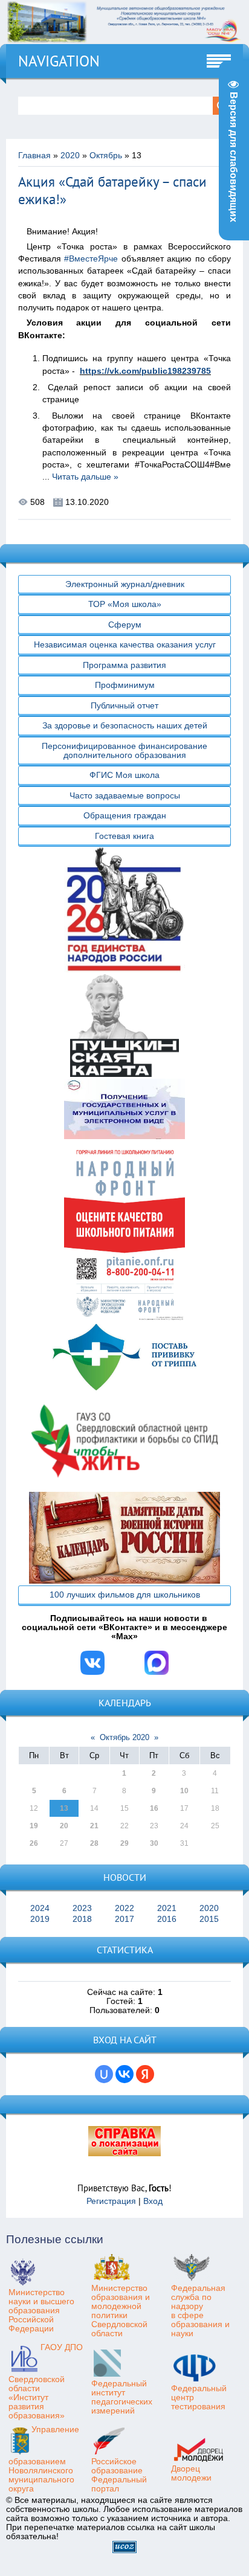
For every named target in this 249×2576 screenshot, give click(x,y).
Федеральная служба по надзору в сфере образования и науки (200, 2311)
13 (64, 1808)
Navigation (59, 61)
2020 (70, 156)
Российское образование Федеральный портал (119, 2475)
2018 (82, 1919)
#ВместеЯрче (91, 259)
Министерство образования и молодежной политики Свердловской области (121, 2311)
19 (34, 1826)
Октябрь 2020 (124, 1737)
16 (154, 1808)
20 (64, 1826)
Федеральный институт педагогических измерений (122, 2397)
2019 (40, 1919)
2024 (40, 1908)
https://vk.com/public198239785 (145, 371)
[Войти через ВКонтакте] (124, 2074)
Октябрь (106, 156)
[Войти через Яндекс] (145, 2074)
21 (94, 1826)
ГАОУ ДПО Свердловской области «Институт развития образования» (46, 2382)
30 (154, 1843)
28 (94, 1843)
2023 (82, 1908)
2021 (167, 1908)
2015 (209, 1919)
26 (34, 1843)
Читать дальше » (85, 477)
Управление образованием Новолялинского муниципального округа (44, 2459)
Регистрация (111, 2201)
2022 (124, 1908)
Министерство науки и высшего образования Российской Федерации (41, 2311)
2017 (124, 1919)
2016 (167, 1919)
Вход (153, 2201)
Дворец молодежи (191, 2473)
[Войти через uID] (104, 2074)
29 (124, 1843)
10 (184, 1791)
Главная (34, 156)
